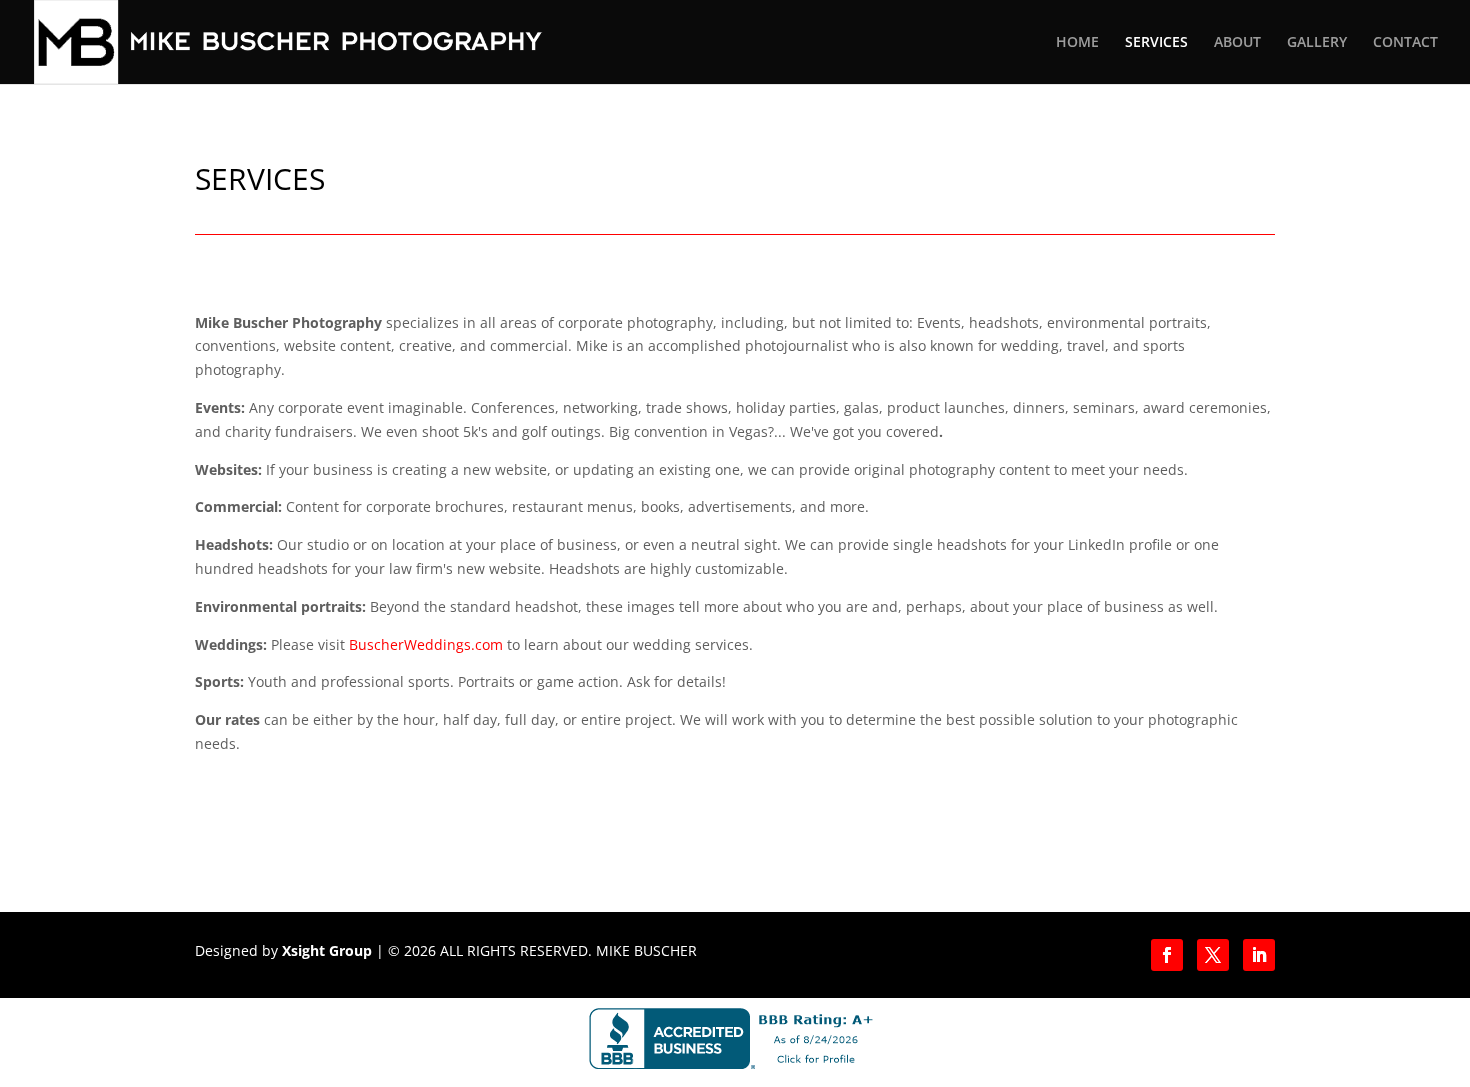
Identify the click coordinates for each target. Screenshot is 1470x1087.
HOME (1077, 43)
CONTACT (1405, 43)
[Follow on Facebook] (1167, 955)
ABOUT (1237, 43)
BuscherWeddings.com (426, 644)
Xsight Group (327, 950)
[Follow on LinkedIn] (1259, 955)
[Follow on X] (1213, 955)
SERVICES (1156, 43)
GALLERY (1317, 43)
